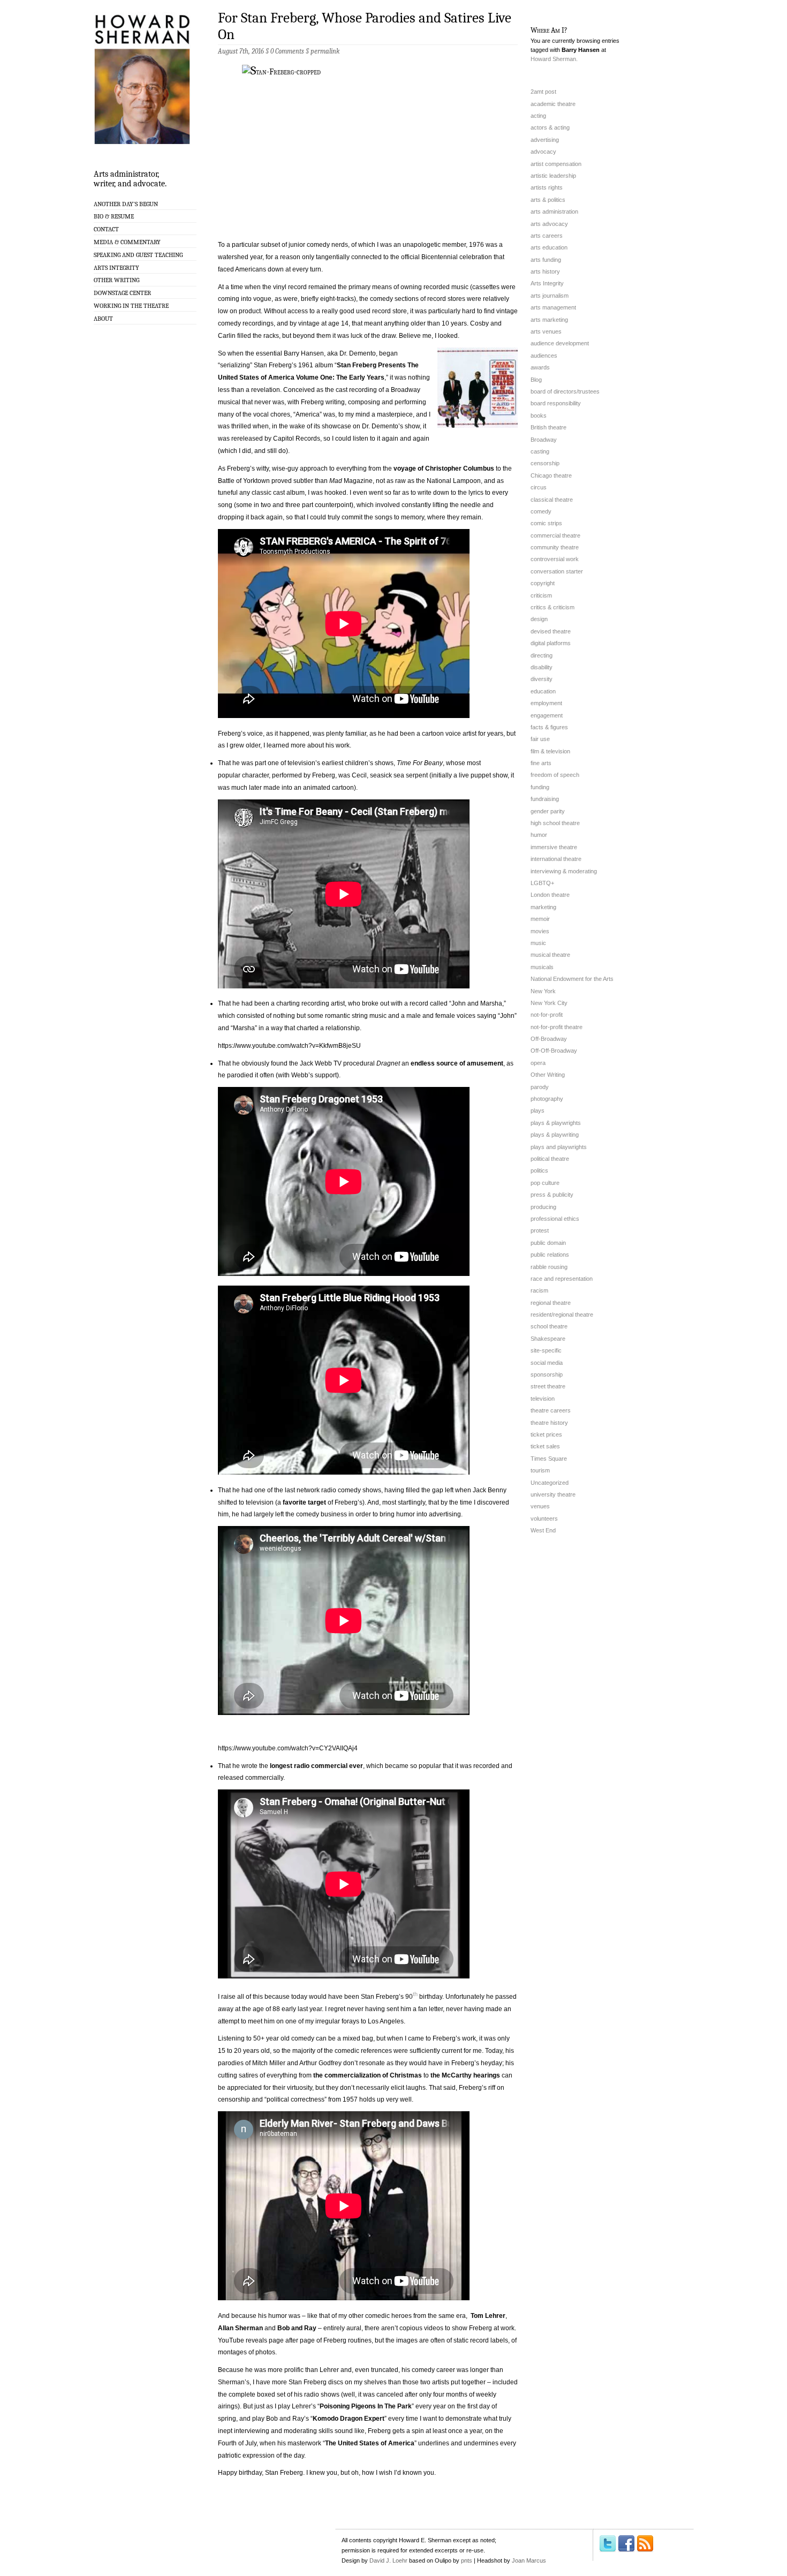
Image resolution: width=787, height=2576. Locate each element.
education (543, 691)
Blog (536, 380)
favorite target (304, 1502)
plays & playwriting (555, 1135)
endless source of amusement (457, 1063)
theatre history (549, 1423)
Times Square (549, 1459)
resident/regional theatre (562, 1315)
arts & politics (548, 200)
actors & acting (550, 127)
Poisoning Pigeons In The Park (366, 2406)
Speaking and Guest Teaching (138, 255)
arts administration (554, 211)
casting (540, 451)
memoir (540, 919)
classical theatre (552, 500)
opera (538, 1063)
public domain (548, 1243)
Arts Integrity (116, 268)
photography (547, 1099)
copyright (543, 583)
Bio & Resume (114, 216)
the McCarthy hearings (465, 2075)
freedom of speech (555, 775)
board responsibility (556, 403)
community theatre (555, 547)
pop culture (545, 1183)
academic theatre (553, 104)
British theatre (548, 427)
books (539, 416)
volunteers (544, 1519)
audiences (544, 356)
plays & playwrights (556, 1123)
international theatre (556, 859)
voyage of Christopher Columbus (444, 469)
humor (539, 835)
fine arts (541, 763)
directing (542, 655)
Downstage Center (122, 293)
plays (538, 1111)
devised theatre (551, 631)
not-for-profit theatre (557, 1027)
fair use (540, 739)
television (543, 1399)
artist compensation (556, 164)
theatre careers (551, 1410)
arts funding (546, 260)
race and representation (562, 1279)
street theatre (548, 1386)
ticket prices (546, 1434)
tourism (540, 1470)
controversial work (555, 559)
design (539, 619)
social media (547, 1363)
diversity (542, 679)
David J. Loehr (388, 2560)
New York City (549, 1003)
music (538, 943)
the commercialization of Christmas (368, 2075)
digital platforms (551, 643)
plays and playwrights (559, 1147)
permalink (325, 51)
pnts (467, 2560)
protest (540, 1230)
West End (543, 1530)
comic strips (546, 523)
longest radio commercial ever (316, 1766)
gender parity (548, 811)
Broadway (544, 440)
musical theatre (550, 955)
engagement (547, 715)
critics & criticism (553, 607)
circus (539, 487)
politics (539, 1170)
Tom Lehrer (488, 2316)
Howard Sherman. (554, 59)
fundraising (545, 799)
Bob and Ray (297, 2328)
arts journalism (550, 296)
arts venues (546, 331)
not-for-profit (547, 1015)
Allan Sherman (240, 2328)
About (103, 319)
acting (538, 116)
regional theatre (551, 1303)
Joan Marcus (529, 2560)
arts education (549, 247)
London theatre (550, 895)
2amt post (543, 92)
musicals (542, 967)
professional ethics (555, 1219)
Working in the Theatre (131, 306)
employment (546, 703)
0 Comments (287, 51)
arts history (545, 271)
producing (543, 1207)
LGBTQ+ (542, 883)
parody (540, 1087)
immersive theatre (554, 847)
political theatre (550, 1159)
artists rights (547, 187)
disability (542, 667)
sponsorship (547, 1374)
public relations (550, 1255)
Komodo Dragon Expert (349, 2419)
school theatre (549, 1326)
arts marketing (549, 320)
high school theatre (555, 823)
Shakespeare (548, 1339)
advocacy (543, 152)
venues (540, 1506)
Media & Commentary (127, 242)
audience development (560, 343)
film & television (550, 751)
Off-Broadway (549, 1039)
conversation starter (557, 571)
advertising (545, 140)
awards (540, 367)
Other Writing (116, 280)
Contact (106, 229)
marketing (543, 907)
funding (540, 787)
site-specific (546, 1350)
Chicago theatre (551, 475)
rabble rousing (549, 1267)
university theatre (553, 1494)
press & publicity (552, 1195)
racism (539, 1290)
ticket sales (545, 1446)
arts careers (547, 236)
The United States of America (370, 2443)
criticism (541, 595)
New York (543, 991)
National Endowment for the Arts (572, 979)
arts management (553, 307)
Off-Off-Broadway (554, 1051)
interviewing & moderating (564, 871)
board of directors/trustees (565, 391)
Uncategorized (550, 1483)
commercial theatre (555, 535)
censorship (545, 463)
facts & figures (549, 727)
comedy (541, 511)
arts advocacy (549, 224)
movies (540, 931)
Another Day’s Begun (126, 204)
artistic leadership (553, 176)
